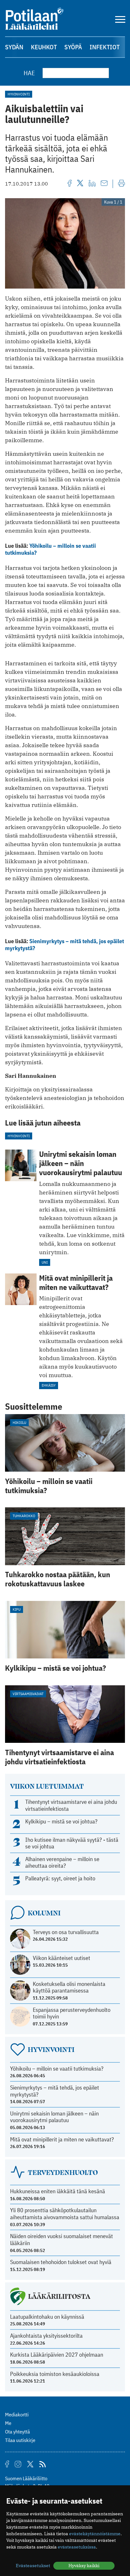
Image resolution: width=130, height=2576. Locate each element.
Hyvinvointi (19, 94)
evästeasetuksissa (77, 2547)
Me (8, 2423)
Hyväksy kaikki (84, 2566)
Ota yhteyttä (18, 2432)
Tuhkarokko (24, 1516)
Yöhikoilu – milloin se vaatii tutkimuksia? (50, 549)
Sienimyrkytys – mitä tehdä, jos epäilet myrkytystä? (65, 945)
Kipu (17, 1609)
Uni (45, 1262)
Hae (29, 73)
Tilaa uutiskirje (20, 2440)
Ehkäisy (49, 1385)
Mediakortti (17, 2414)
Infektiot (105, 47)
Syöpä (73, 47)
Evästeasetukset (33, 2566)
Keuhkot (44, 47)
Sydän (14, 47)
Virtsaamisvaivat (28, 1694)
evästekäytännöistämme (95, 2534)
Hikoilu (19, 1422)
